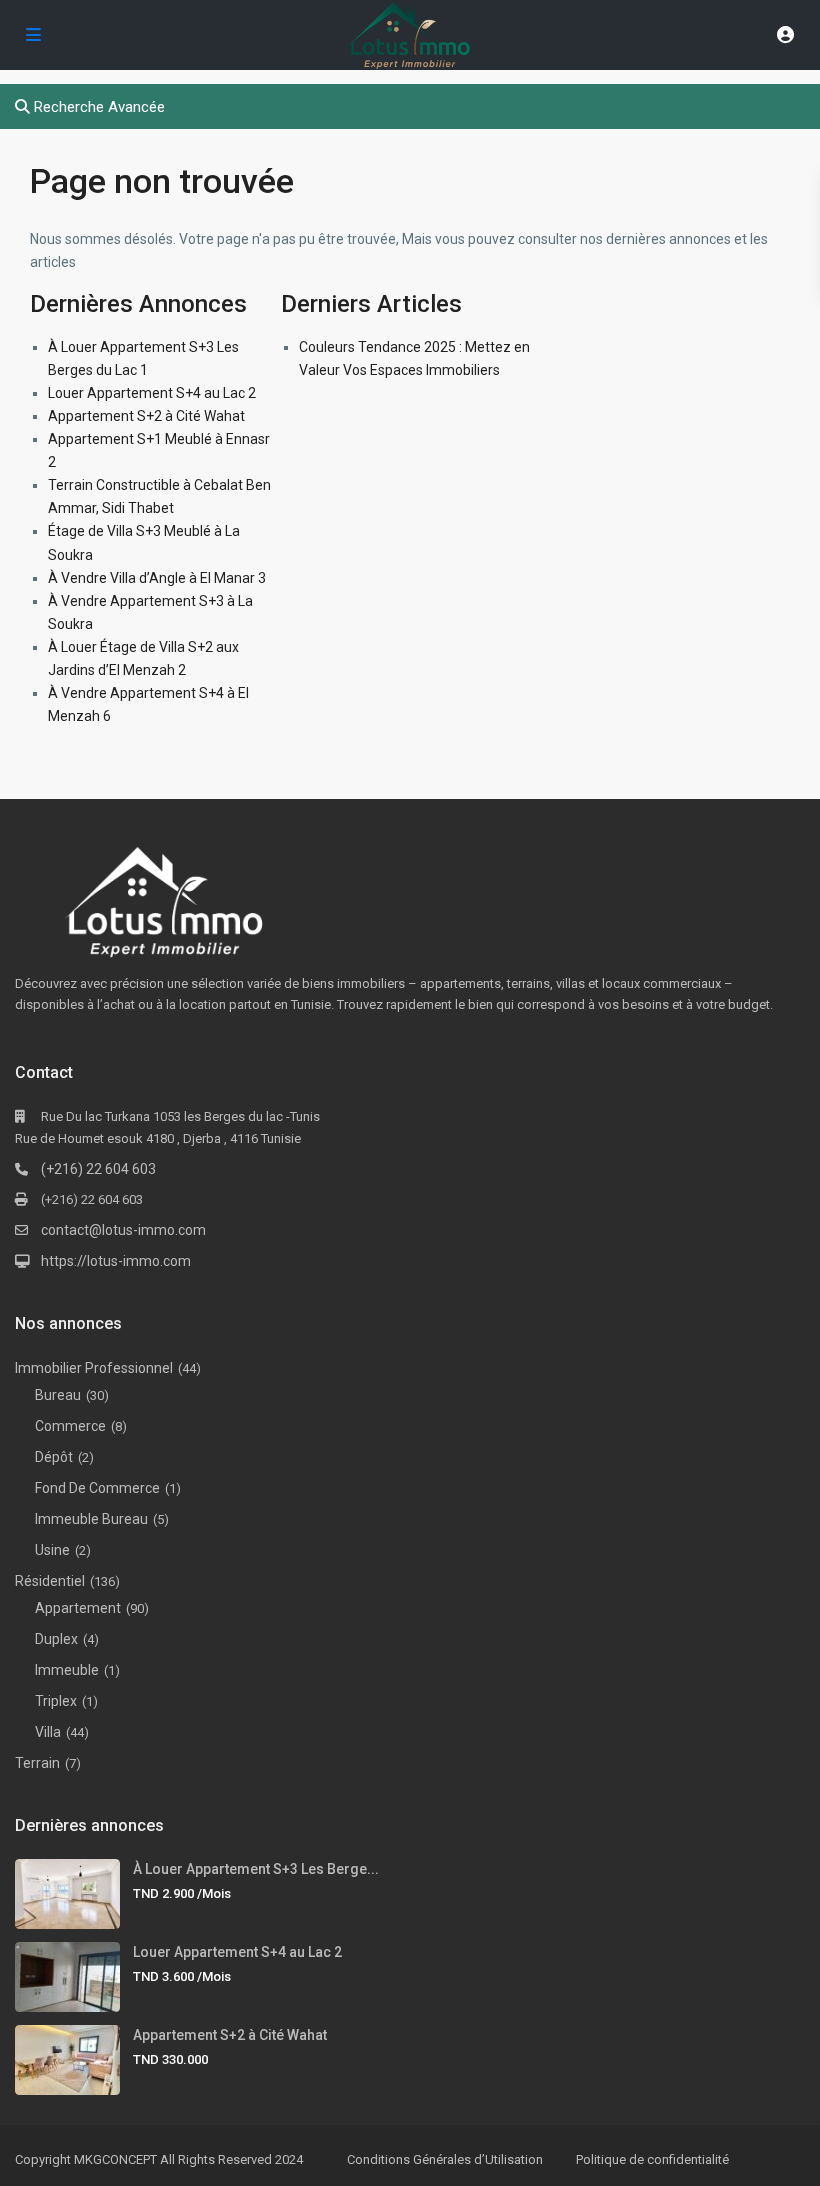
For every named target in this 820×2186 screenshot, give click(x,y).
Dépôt (54, 1457)
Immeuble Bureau (91, 1519)
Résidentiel (50, 1581)
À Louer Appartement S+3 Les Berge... (256, 1869)
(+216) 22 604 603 (98, 1169)
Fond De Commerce (97, 1488)
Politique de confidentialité (652, 2159)
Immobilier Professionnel (94, 1368)
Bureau (58, 1395)
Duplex (56, 1639)
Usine (52, 1550)
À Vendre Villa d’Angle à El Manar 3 (157, 578)
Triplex (56, 1701)
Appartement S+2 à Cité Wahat (146, 416)
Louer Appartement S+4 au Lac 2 (152, 393)
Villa (48, 1732)
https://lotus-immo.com (116, 1261)
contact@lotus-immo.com (123, 1230)
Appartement (78, 1608)
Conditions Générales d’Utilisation (445, 2159)
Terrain (37, 1763)
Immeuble (67, 1670)
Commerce (70, 1426)
